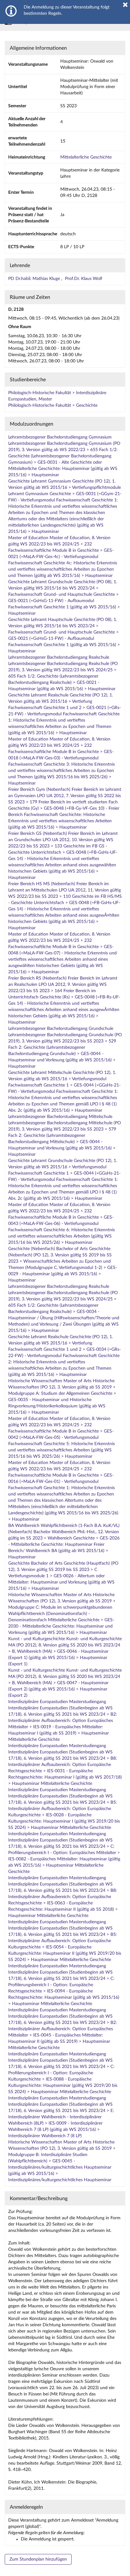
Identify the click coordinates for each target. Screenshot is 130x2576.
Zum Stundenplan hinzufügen (38, 2559)
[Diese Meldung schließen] (125, 5)
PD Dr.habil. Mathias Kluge (35, 279)
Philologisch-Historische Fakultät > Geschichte (53, 405)
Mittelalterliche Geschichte (86, 157)
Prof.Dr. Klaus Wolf (84, 279)
